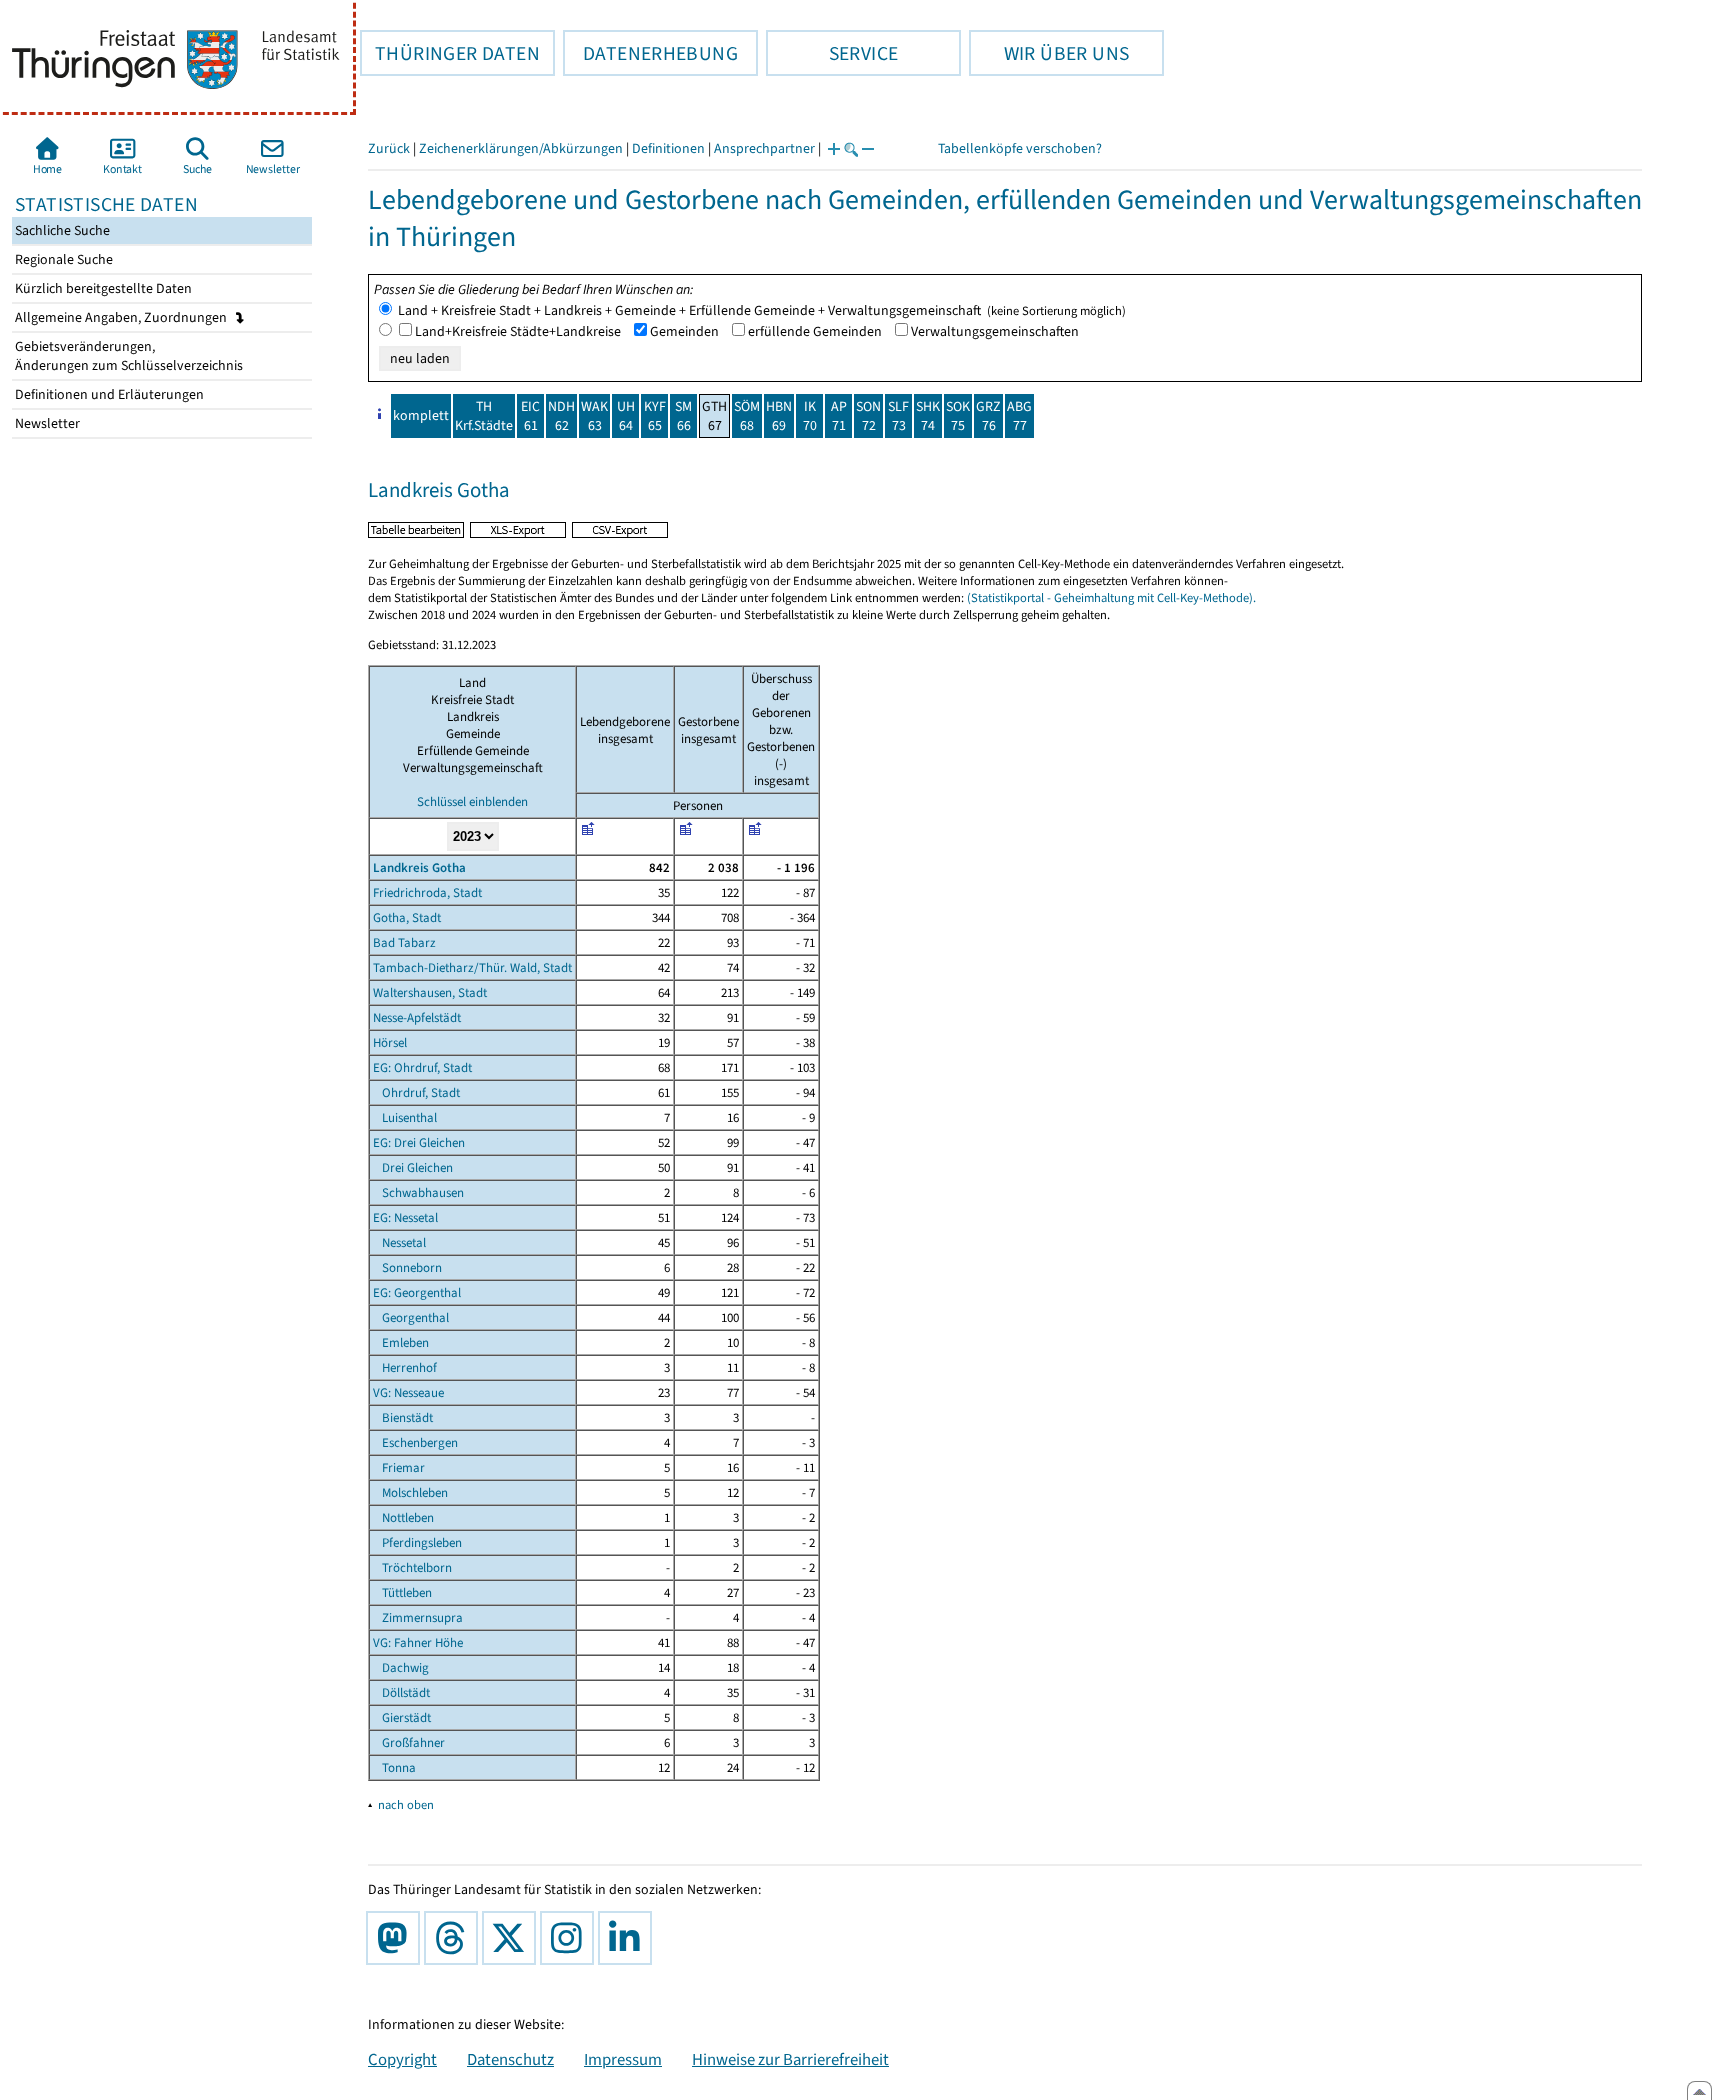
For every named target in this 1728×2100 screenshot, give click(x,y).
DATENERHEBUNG (650, 53)
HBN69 (779, 416)
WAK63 (594, 416)
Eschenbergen (415, 1442)
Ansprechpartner (764, 148)
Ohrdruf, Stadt (416, 1092)
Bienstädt (403, 1417)
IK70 (810, 416)
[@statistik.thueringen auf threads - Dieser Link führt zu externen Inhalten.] (455, 1938)
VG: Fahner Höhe (418, 1642)
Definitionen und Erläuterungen (108, 394)
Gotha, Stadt (407, 917)
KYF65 (655, 416)
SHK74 (928, 416)
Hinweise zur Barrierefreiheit (790, 2059)
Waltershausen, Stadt (430, 992)
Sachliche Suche (61, 230)
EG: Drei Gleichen (419, 1142)
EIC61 (530, 416)
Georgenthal (411, 1317)
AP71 (839, 416)
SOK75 (958, 416)
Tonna (394, 1767)
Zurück (389, 148)
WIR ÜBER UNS (1049, 53)
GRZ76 (988, 416)
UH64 (626, 416)
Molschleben (410, 1492)
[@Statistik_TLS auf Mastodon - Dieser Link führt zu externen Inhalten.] (397, 1938)
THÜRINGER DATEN (450, 53)
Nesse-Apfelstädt (417, 1017)
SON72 (868, 416)
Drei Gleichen (413, 1167)
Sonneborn (407, 1267)
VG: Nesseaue (408, 1392)
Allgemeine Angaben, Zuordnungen (122, 317)
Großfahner (409, 1742)
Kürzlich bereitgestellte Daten (102, 288)
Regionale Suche (62, 259)
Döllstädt (401, 1692)
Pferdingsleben (417, 1542)
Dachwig (401, 1667)
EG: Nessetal (405, 1217)
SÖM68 (747, 416)
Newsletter (46, 423)
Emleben (401, 1342)
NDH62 (561, 416)
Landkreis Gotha (419, 867)
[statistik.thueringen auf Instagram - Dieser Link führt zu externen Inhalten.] (571, 1938)
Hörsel (390, 1042)
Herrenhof (405, 1367)
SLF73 (898, 416)
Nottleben (403, 1517)
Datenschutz (510, 2059)
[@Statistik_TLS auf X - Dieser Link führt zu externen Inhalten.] (513, 1938)
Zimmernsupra (418, 1617)
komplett (421, 415)
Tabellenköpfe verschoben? (1020, 148)
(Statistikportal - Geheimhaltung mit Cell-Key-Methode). (1111, 597)
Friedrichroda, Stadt (427, 892)
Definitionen (668, 148)
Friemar (399, 1467)
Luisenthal (405, 1117)
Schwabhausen (418, 1192)
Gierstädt (402, 1717)
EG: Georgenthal (417, 1292)
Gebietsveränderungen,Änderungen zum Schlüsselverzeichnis (127, 356)
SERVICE (832, 53)
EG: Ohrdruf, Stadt (422, 1067)
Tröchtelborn (412, 1567)
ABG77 (1019, 416)
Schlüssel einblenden (472, 801)
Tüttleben (402, 1592)
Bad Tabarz (404, 942)
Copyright (402, 2059)
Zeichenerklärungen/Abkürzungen (521, 148)
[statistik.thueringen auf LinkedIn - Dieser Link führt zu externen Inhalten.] (629, 1938)
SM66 (683, 416)
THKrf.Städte (484, 416)
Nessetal (399, 1242)
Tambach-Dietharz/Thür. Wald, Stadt (472, 967)
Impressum (623, 2059)
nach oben (406, 1804)
